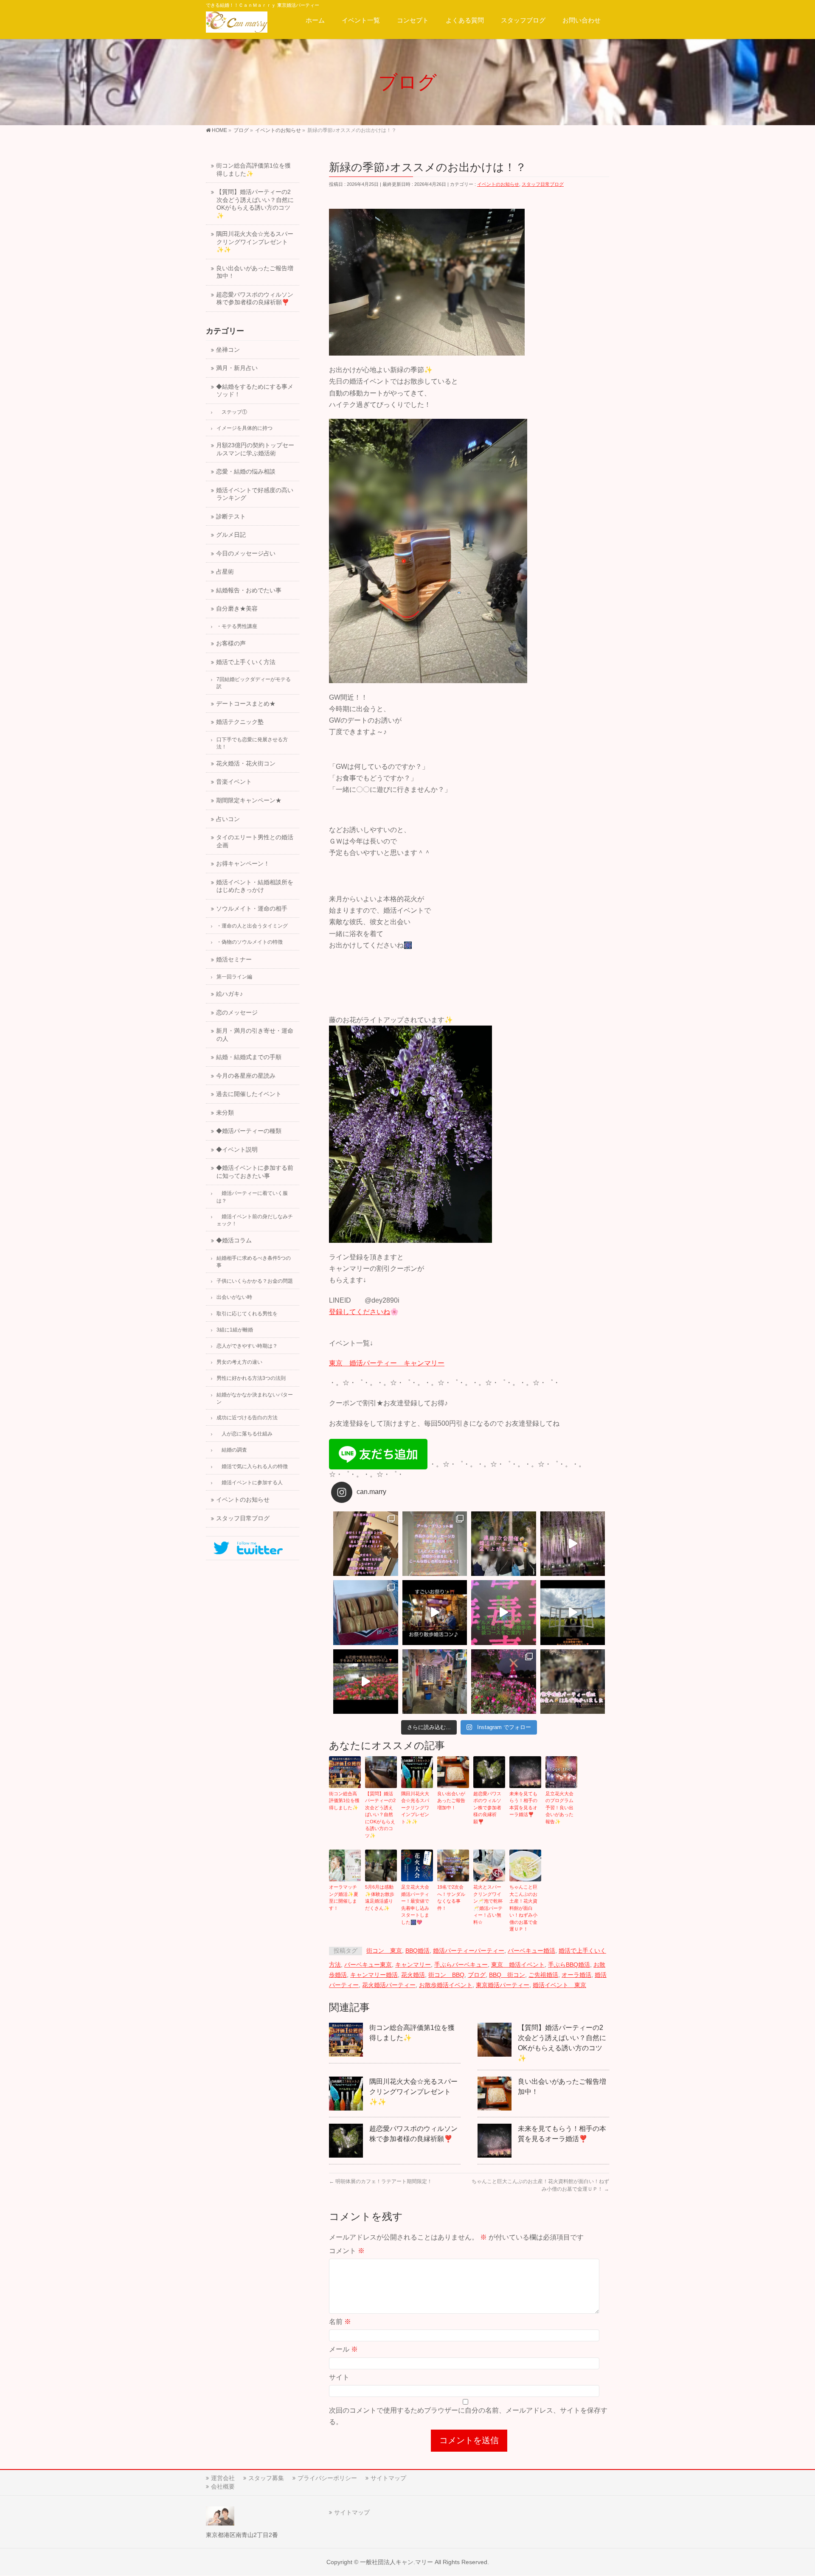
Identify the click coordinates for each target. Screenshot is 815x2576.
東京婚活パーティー (503, 1985)
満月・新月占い (237, 368)
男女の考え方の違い (239, 1362)
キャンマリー (413, 1965)
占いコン (228, 819)
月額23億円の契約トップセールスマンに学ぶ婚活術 (255, 449)
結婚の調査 (232, 1450)
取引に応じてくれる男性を (247, 1314)
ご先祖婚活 (543, 1975)
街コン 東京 (384, 1951)
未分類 (225, 1113)
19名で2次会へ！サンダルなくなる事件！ (451, 1898)
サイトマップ (388, 2478)
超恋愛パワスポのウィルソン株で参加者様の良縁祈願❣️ (487, 1808)
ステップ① (232, 412)
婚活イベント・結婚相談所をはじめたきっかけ (255, 886)
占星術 (225, 572)
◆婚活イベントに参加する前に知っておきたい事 (255, 1172)
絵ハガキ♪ (229, 994)
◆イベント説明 (237, 1150)
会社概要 (223, 2486)
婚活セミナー (234, 960)
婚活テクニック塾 (240, 722)
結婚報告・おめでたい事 (249, 590)
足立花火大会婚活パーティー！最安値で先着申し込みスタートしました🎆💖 (415, 1905)
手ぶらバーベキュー (461, 1965)
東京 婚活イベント (518, 1965)
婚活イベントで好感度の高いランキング (255, 494)
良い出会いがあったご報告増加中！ (451, 1801)
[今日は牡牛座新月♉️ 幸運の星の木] (366, 1544)
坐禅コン (228, 350)
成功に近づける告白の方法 (247, 1418)
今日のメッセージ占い (246, 554)
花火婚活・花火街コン (246, 764)
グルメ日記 (231, 535)
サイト (339, 2377)
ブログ (477, 1975)
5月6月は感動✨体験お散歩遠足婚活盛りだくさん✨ (380, 1898)
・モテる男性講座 (237, 626)
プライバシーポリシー (327, 2478)
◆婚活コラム (234, 1240)
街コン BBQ (446, 1975)
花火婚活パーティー (389, 1985)
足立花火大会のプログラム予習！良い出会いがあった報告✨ (559, 1808)
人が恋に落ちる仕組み (244, 1434)
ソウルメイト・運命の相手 (252, 909)
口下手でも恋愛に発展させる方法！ (252, 743)
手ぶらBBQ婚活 (569, 1965)
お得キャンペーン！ (243, 864)
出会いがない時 (234, 1297)
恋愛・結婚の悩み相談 (246, 472)
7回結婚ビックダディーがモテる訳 (254, 683)
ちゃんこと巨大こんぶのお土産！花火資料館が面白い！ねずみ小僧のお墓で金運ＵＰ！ (523, 1908)
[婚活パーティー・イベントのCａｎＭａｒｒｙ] (237, 24)
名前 (340, 2322)
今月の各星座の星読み (246, 1076)
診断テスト (231, 517)
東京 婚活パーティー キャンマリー (387, 1363)
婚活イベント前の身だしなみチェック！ (255, 1220)
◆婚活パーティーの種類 (249, 1131)
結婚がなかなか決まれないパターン (255, 1398)
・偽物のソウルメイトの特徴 (250, 942)
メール (343, 2349)
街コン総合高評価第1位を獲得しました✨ (344, 1801)
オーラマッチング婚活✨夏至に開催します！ (344, 1898)
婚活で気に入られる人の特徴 (252, 1466)
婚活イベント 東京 (559, 1985)
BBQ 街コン (507, 1975)
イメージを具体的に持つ (244, 428)
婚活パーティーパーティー (469, 1951)
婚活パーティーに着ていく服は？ (252, 1197)
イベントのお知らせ (498, 184)
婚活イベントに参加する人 (250, 1483)
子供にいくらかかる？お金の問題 (255, 1281)
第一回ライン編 (234, 977)
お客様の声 (231, 643)
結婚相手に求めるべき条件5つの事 (254, 1262)
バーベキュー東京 (368, 1965)
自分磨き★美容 (237, 609)
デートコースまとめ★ (246, 704)
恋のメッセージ (237, 1013)
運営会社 (223, 2478)
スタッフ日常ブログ (543, 184)
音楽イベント (234, 782)
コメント (347, 2251)
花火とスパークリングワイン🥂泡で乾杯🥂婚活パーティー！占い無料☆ (488, 1905)
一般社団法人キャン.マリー (396, 2562)
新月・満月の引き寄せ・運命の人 (255, 1035)
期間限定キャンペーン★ (249, 800)
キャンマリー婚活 (374, 1975)
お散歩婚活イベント (446, 1985)
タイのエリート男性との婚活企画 (255, 841)
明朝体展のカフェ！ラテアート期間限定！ (381, 2181)
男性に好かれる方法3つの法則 (251, 1378)
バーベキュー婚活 (531, 1951)
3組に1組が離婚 (235, 1330)
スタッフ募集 (266, 2478)
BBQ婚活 (417, 1951)
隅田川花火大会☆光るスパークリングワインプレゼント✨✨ (415, 1808)
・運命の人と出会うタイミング (252, 926)
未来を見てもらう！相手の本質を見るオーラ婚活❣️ (523, 1804)
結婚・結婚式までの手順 (249, 1057)
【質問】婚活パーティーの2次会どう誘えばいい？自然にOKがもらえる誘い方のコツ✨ (380, 1815)
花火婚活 (413, 1975)
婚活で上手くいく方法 (246, 662)
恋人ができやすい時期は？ (247, 1346)
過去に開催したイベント (249, 1094)
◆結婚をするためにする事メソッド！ (255, 391)
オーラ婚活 (576, 1975)
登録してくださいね (360, 1312)
